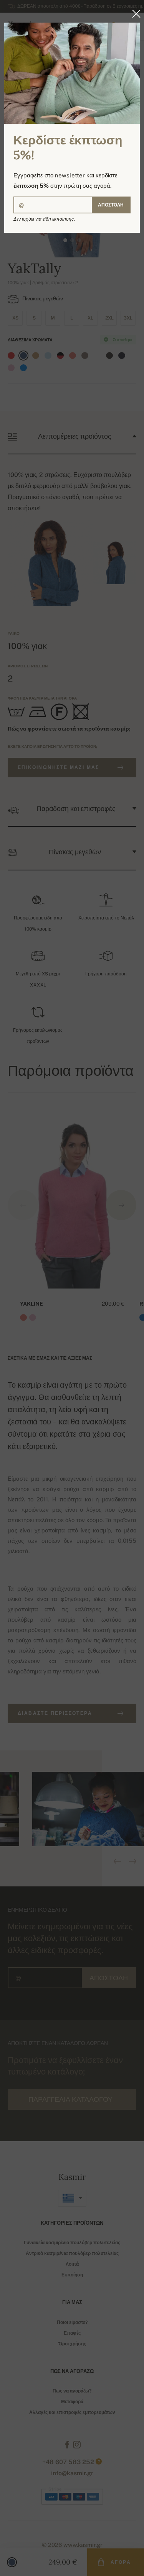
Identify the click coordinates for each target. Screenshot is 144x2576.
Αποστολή (111, 205)
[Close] (134, 14)
